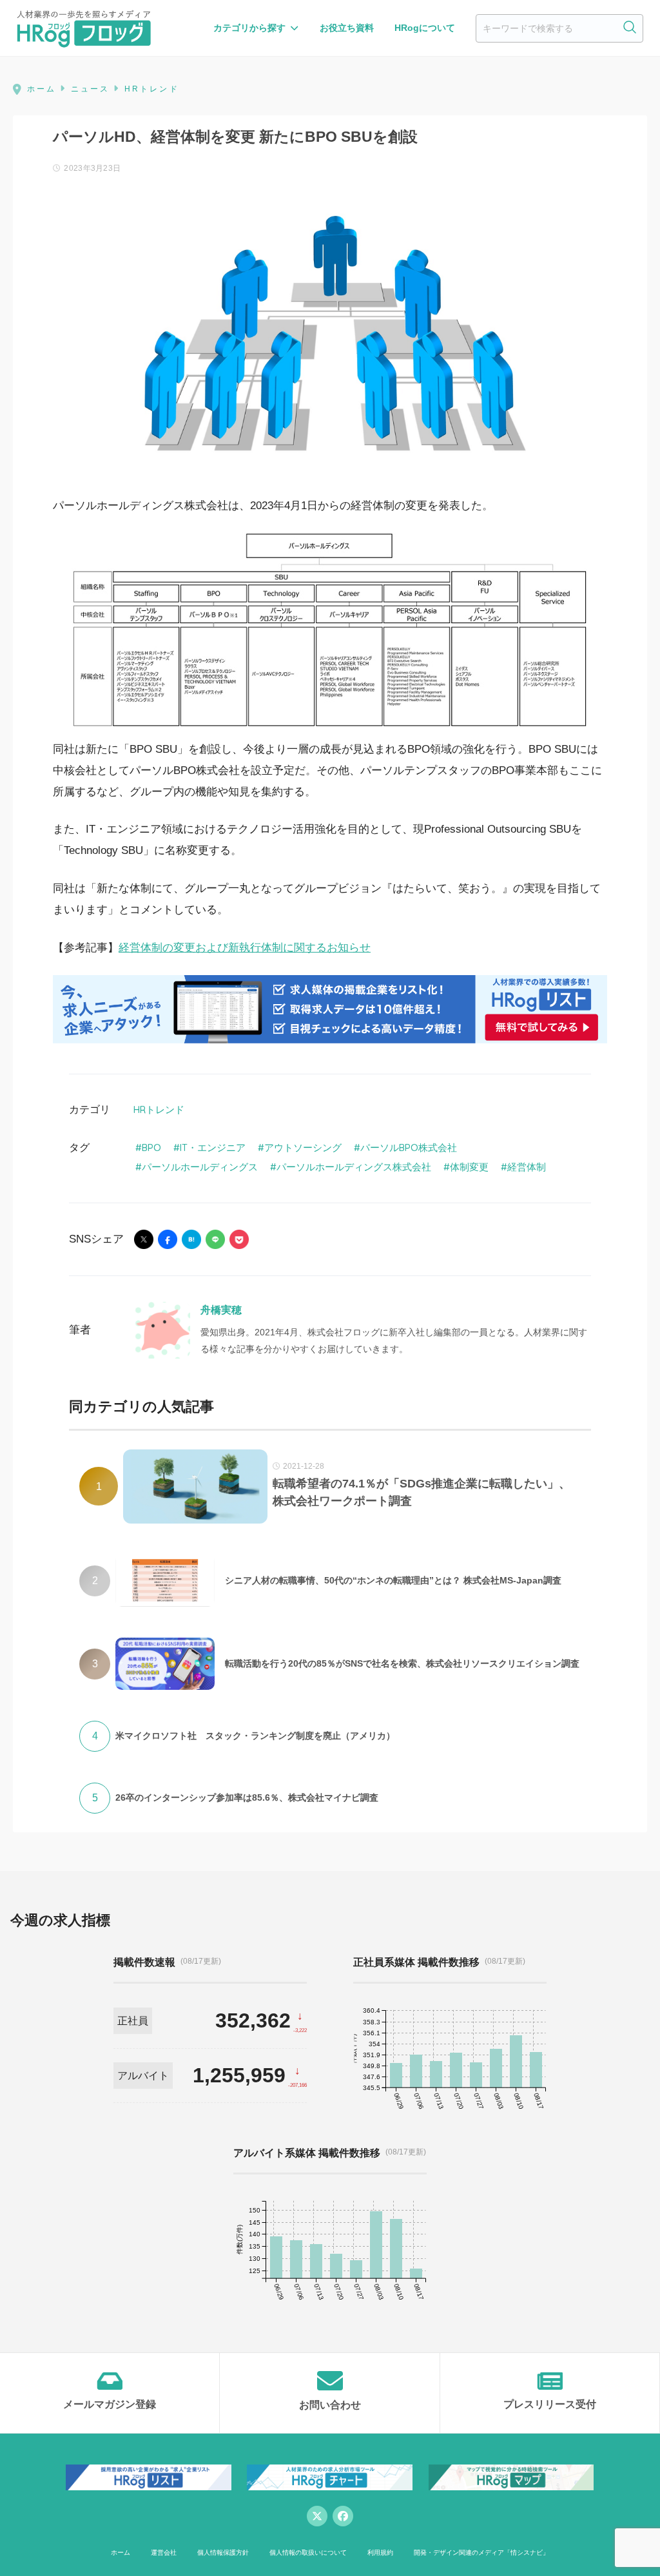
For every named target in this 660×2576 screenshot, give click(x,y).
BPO (151, 1148)
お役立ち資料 (347, 28)
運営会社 (164, 2552)
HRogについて (425, 28)
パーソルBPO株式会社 (409, 1148)
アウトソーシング (303, 1148)
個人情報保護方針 (223, 2552)
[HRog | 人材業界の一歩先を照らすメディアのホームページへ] (84, 28)
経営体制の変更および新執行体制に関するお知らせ (245, 948)
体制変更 (469, 1167)
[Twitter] (317, 2516)
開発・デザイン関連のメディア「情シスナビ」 (481, 2552)
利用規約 (380, 2552)
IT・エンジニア (213, 1148)
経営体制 (527, 1167)
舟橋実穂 (221, 1310)
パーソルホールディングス (200, 1167)
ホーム (121, 2552)
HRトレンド (159, 1109)
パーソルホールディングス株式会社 (354, 1167)
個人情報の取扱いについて (308, 2552)
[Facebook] (343, 2516)
